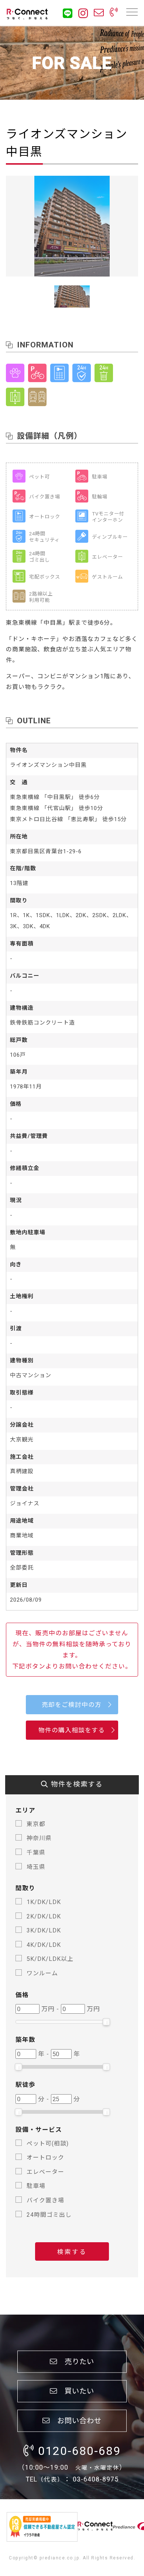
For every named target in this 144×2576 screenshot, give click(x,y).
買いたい (76, 2391)
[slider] (106, 2022)
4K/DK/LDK (44, 1945)
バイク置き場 (45, 2200)
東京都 (36, 1824)
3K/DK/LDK (44, 1930)
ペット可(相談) (48, 2143)
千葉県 (36, 1853)
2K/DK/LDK (44, 1916)
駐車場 (36, 2186)
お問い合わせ (76, 2420)
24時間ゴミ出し (49, 2215)
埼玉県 (36, 1867)
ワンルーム (42, 1973)
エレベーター (45, 2172)
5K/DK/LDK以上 (50, 1959)
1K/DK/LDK (44, 1902)
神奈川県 (39, 1838)
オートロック (45, 2157)
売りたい (76, 2361)
